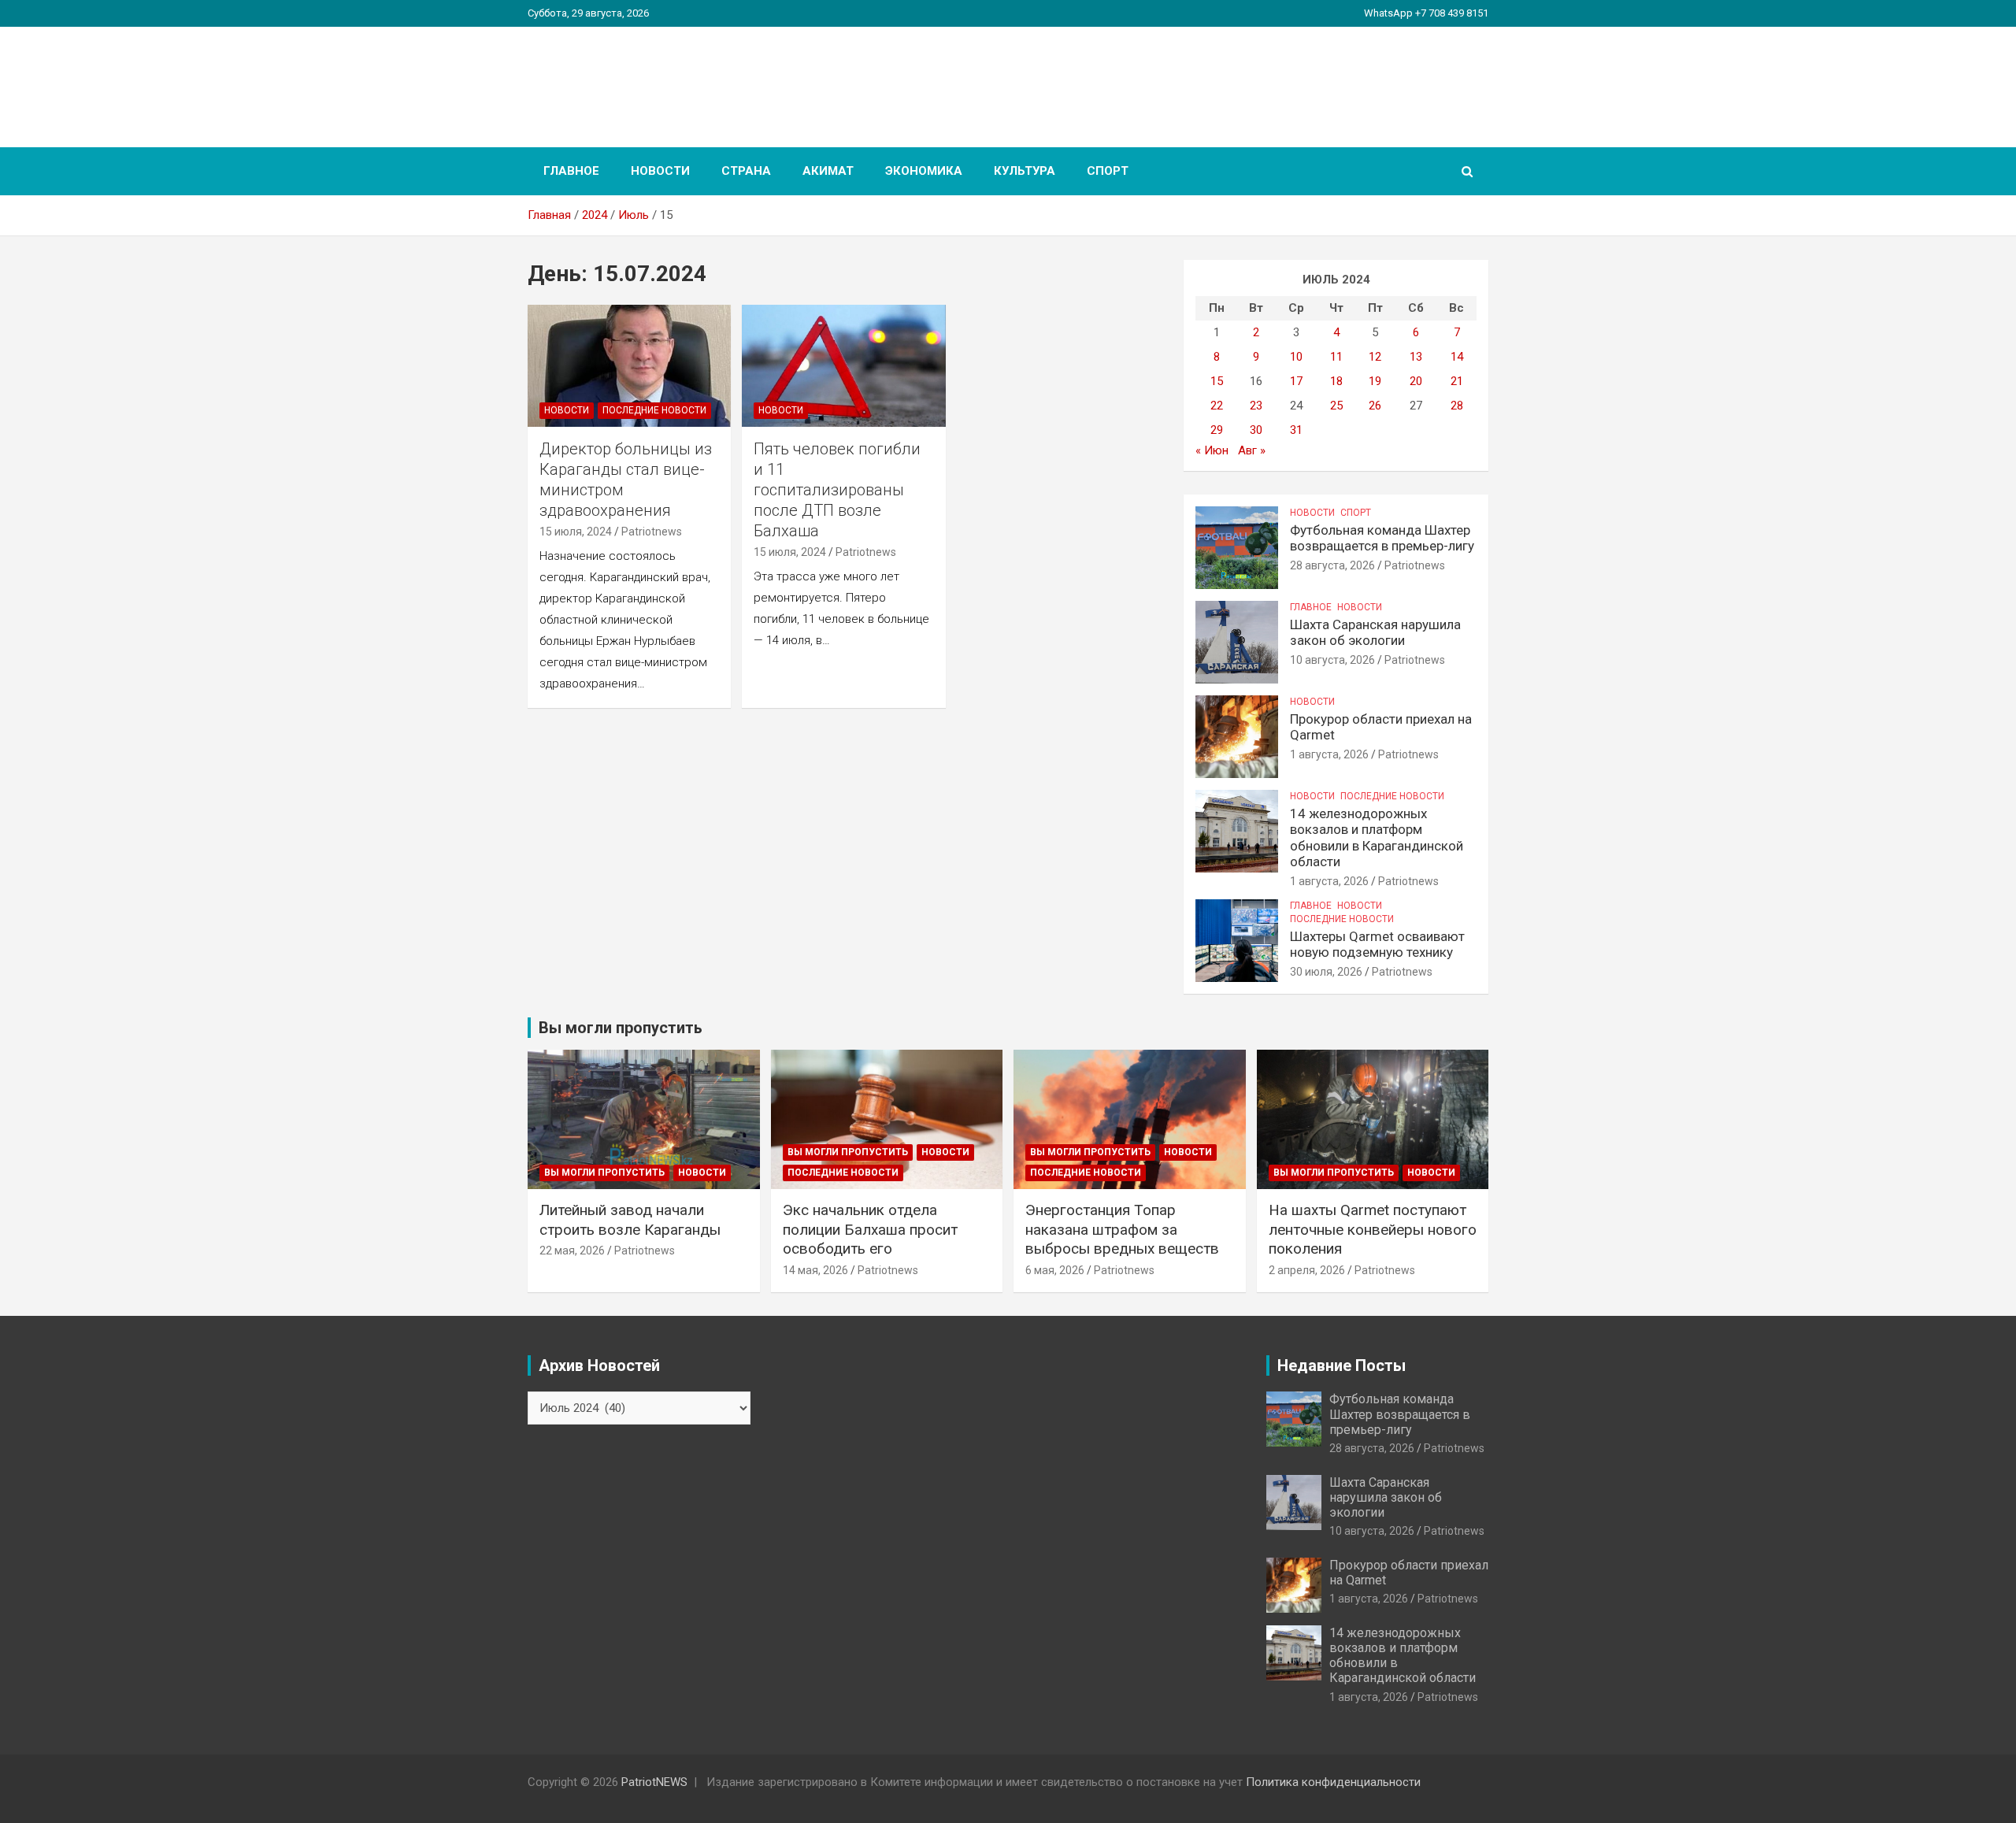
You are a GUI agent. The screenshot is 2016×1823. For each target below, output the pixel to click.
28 (1457, 406)
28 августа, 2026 (1332, 565)
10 (1296, 357)
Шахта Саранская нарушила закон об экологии (1375, 632)
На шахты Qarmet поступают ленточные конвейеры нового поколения (1373, 1229)
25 (1336, 406)
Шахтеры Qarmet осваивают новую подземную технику (1377, 944)
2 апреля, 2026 (1307, 1270)
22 (1217, 406)
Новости (660, 171)
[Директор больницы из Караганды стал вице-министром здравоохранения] (629, 365)
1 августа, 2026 (1329, 754)
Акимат (828, 171)
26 (1375, 406)
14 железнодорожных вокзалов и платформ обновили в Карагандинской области (1377, 837)
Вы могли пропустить (604, 1173)
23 (1256, 406)
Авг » (1252, 450)
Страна (746, 171)
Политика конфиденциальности (1333, 1782)
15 (1217, 381)
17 (1296, 381)
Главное (571, 171)
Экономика (924, 171)
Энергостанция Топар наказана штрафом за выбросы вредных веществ (1122, 1229)
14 (1457, 357)
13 (1416, 357)
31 (1296, 430)
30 (1256, 430)
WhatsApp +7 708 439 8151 (1426, 13)
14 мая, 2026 (815, 1270)
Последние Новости (654, 410)
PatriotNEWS (619, 78)
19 (1375, 381)
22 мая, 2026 (572, 1251)
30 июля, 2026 (1326, 972)
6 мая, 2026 (1055, 1270)
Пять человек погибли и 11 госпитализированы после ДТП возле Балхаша (837, 490)
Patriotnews (652, 532)
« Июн (1212, 450)
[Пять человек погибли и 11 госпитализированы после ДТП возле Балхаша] (844, 365)
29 (1217, 430)
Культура (1025, 171)
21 (1457, 381)
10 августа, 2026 (1332, 660)
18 (1336, 381)
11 (1336, 357)
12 (1375, 357)
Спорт (1108, 171)
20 (1416, 381)
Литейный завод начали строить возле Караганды (630, 1220)
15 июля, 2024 (576, 532)
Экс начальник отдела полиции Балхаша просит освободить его (870, 1229)
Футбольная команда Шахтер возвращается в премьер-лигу (1382, 538)
